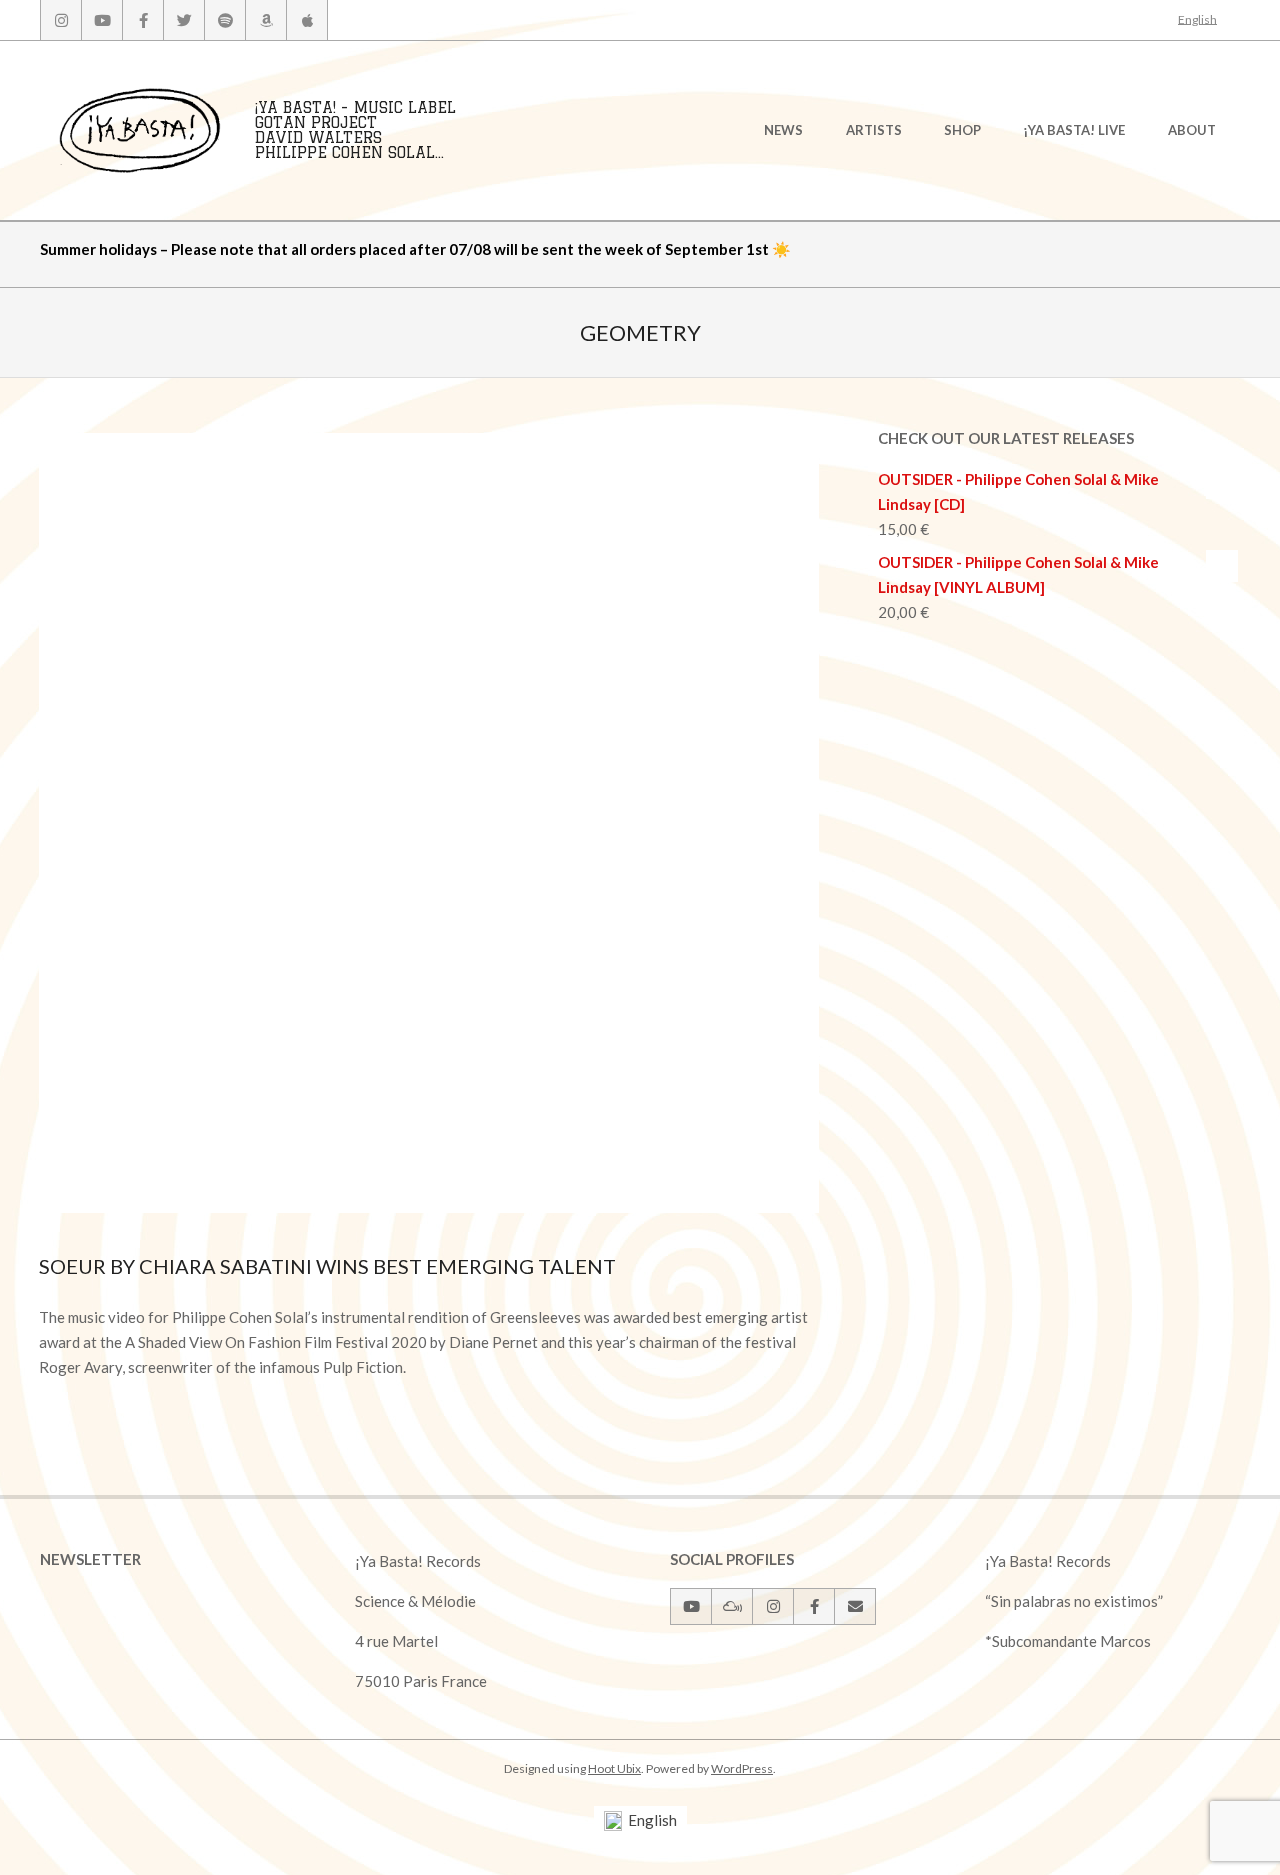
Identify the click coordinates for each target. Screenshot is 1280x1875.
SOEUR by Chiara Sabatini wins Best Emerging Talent (327, 1266)
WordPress (742, 1768)
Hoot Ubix (614, 1768)
